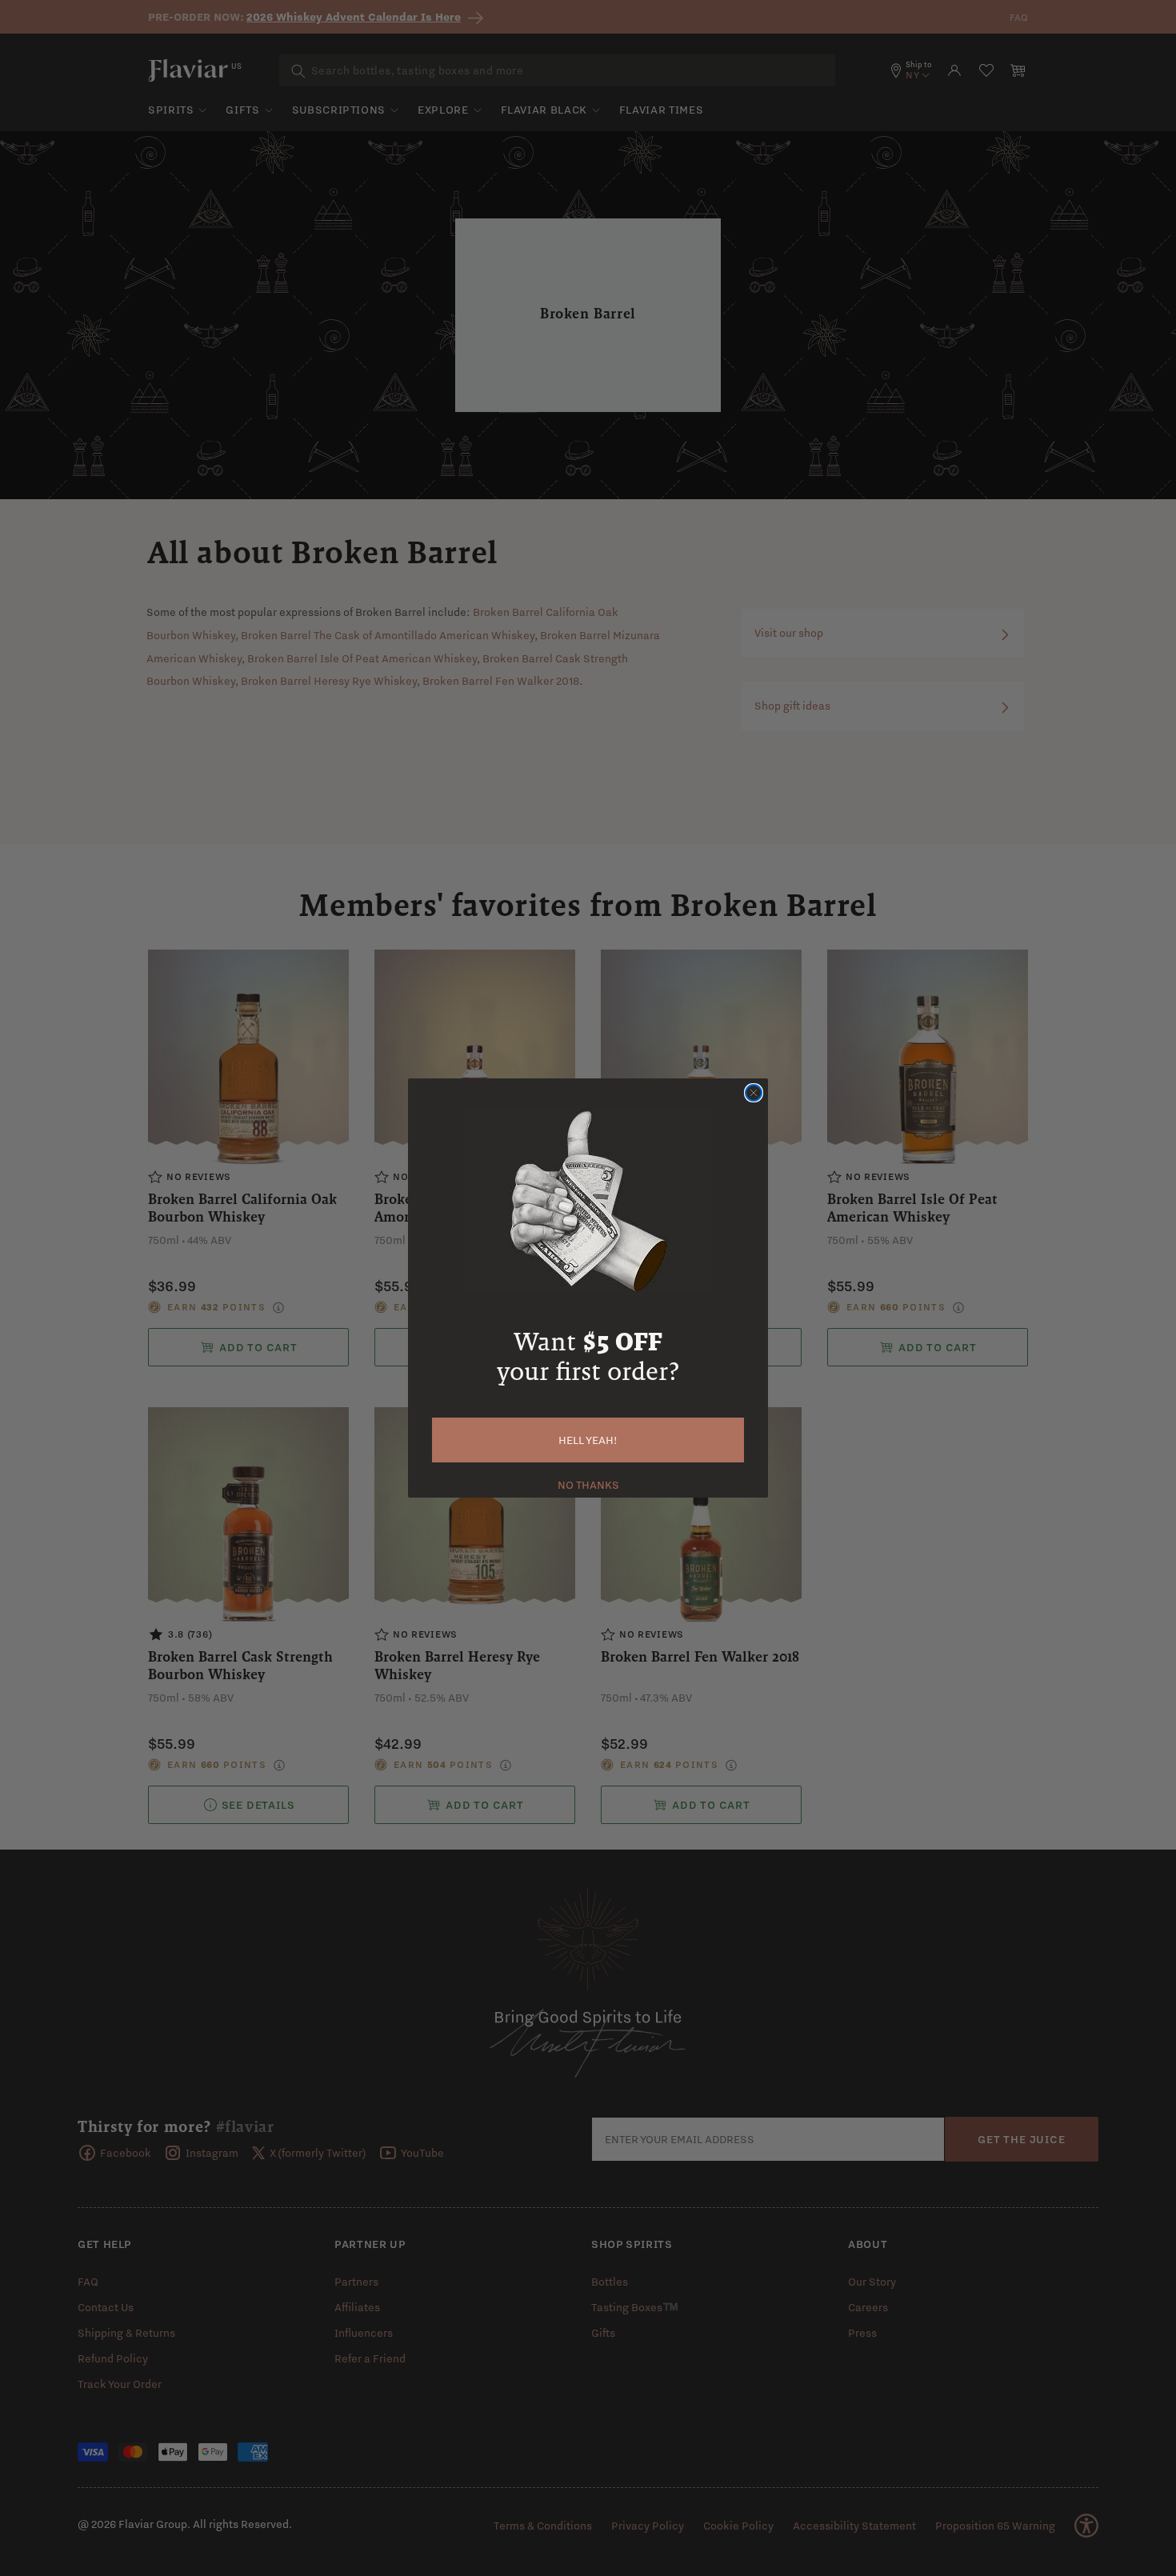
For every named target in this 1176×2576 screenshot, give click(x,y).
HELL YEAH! (588, 1440)
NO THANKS (588, 1483)
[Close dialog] (754, 1093)
